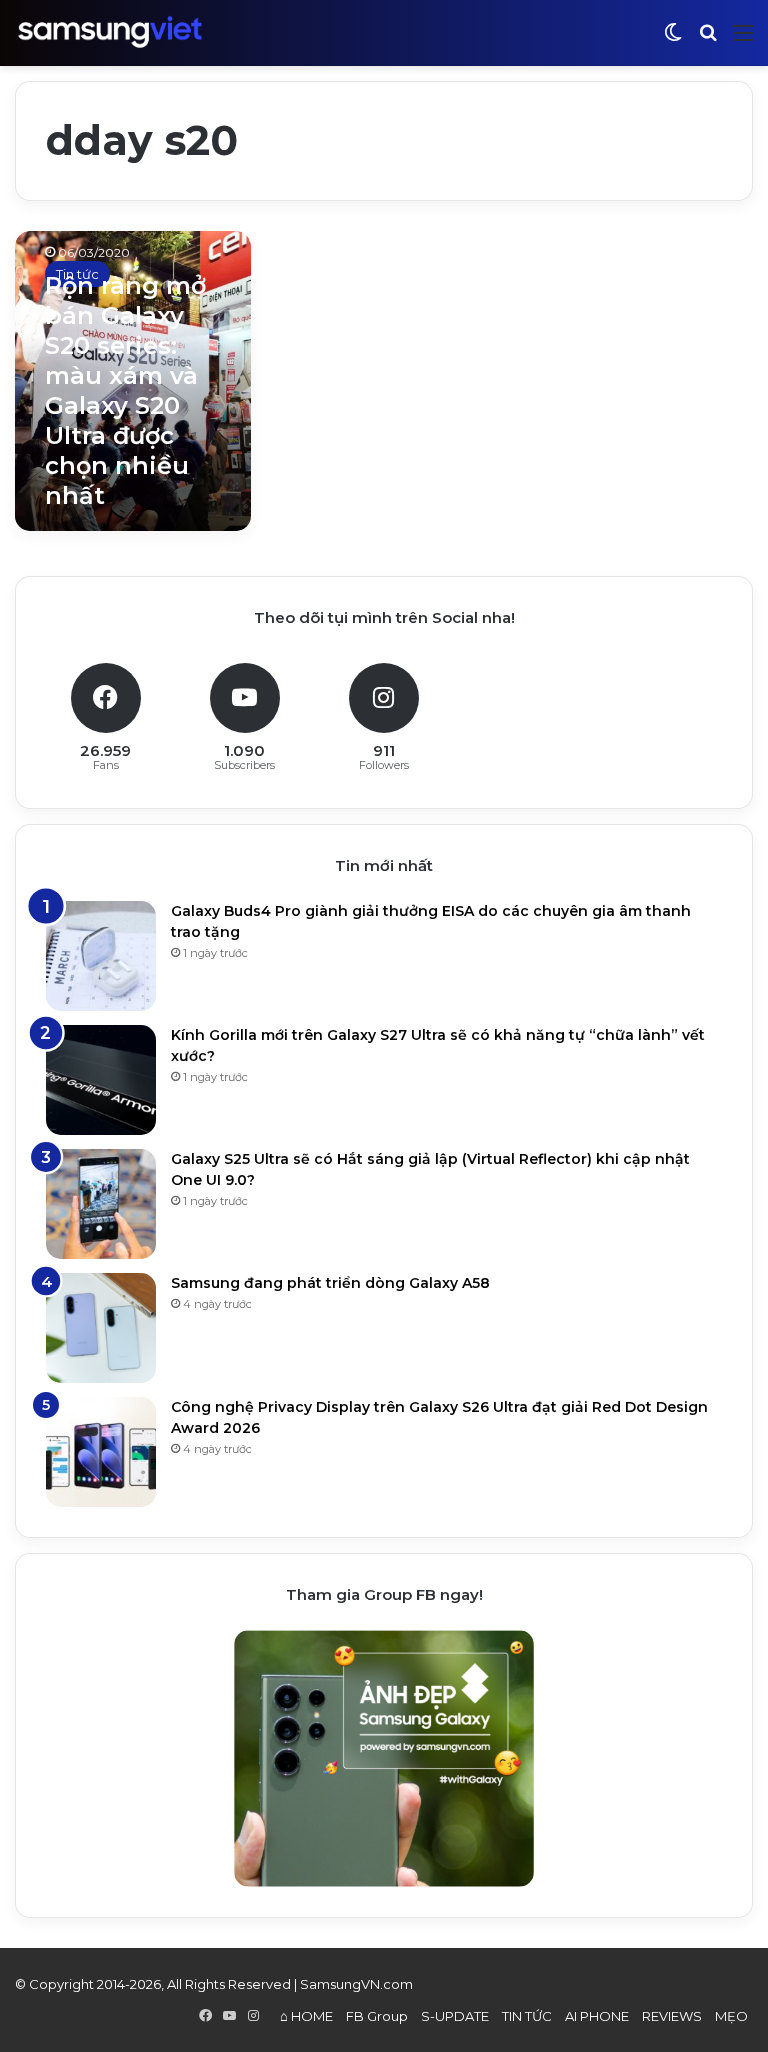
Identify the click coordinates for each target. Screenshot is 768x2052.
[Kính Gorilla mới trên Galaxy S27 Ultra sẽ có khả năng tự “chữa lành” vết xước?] (101, 1080)
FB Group (377, 2016)
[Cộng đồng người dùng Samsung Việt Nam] (110, 32)
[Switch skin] (673, 40)
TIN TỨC (527, 2016)
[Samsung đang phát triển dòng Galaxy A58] (101, 1328)
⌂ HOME (306, 2016)
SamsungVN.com (356, 1984)
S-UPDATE (455, 2016)
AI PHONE (597, 2016)
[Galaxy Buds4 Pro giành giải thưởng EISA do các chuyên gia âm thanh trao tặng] (101, 956)
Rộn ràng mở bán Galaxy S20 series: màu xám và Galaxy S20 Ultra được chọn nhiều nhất (125, 390)
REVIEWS (672, 2016)
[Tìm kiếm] (708, 40)
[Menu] (743, 40)
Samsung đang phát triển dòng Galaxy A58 (330, 1283)
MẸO (731, 2016)
